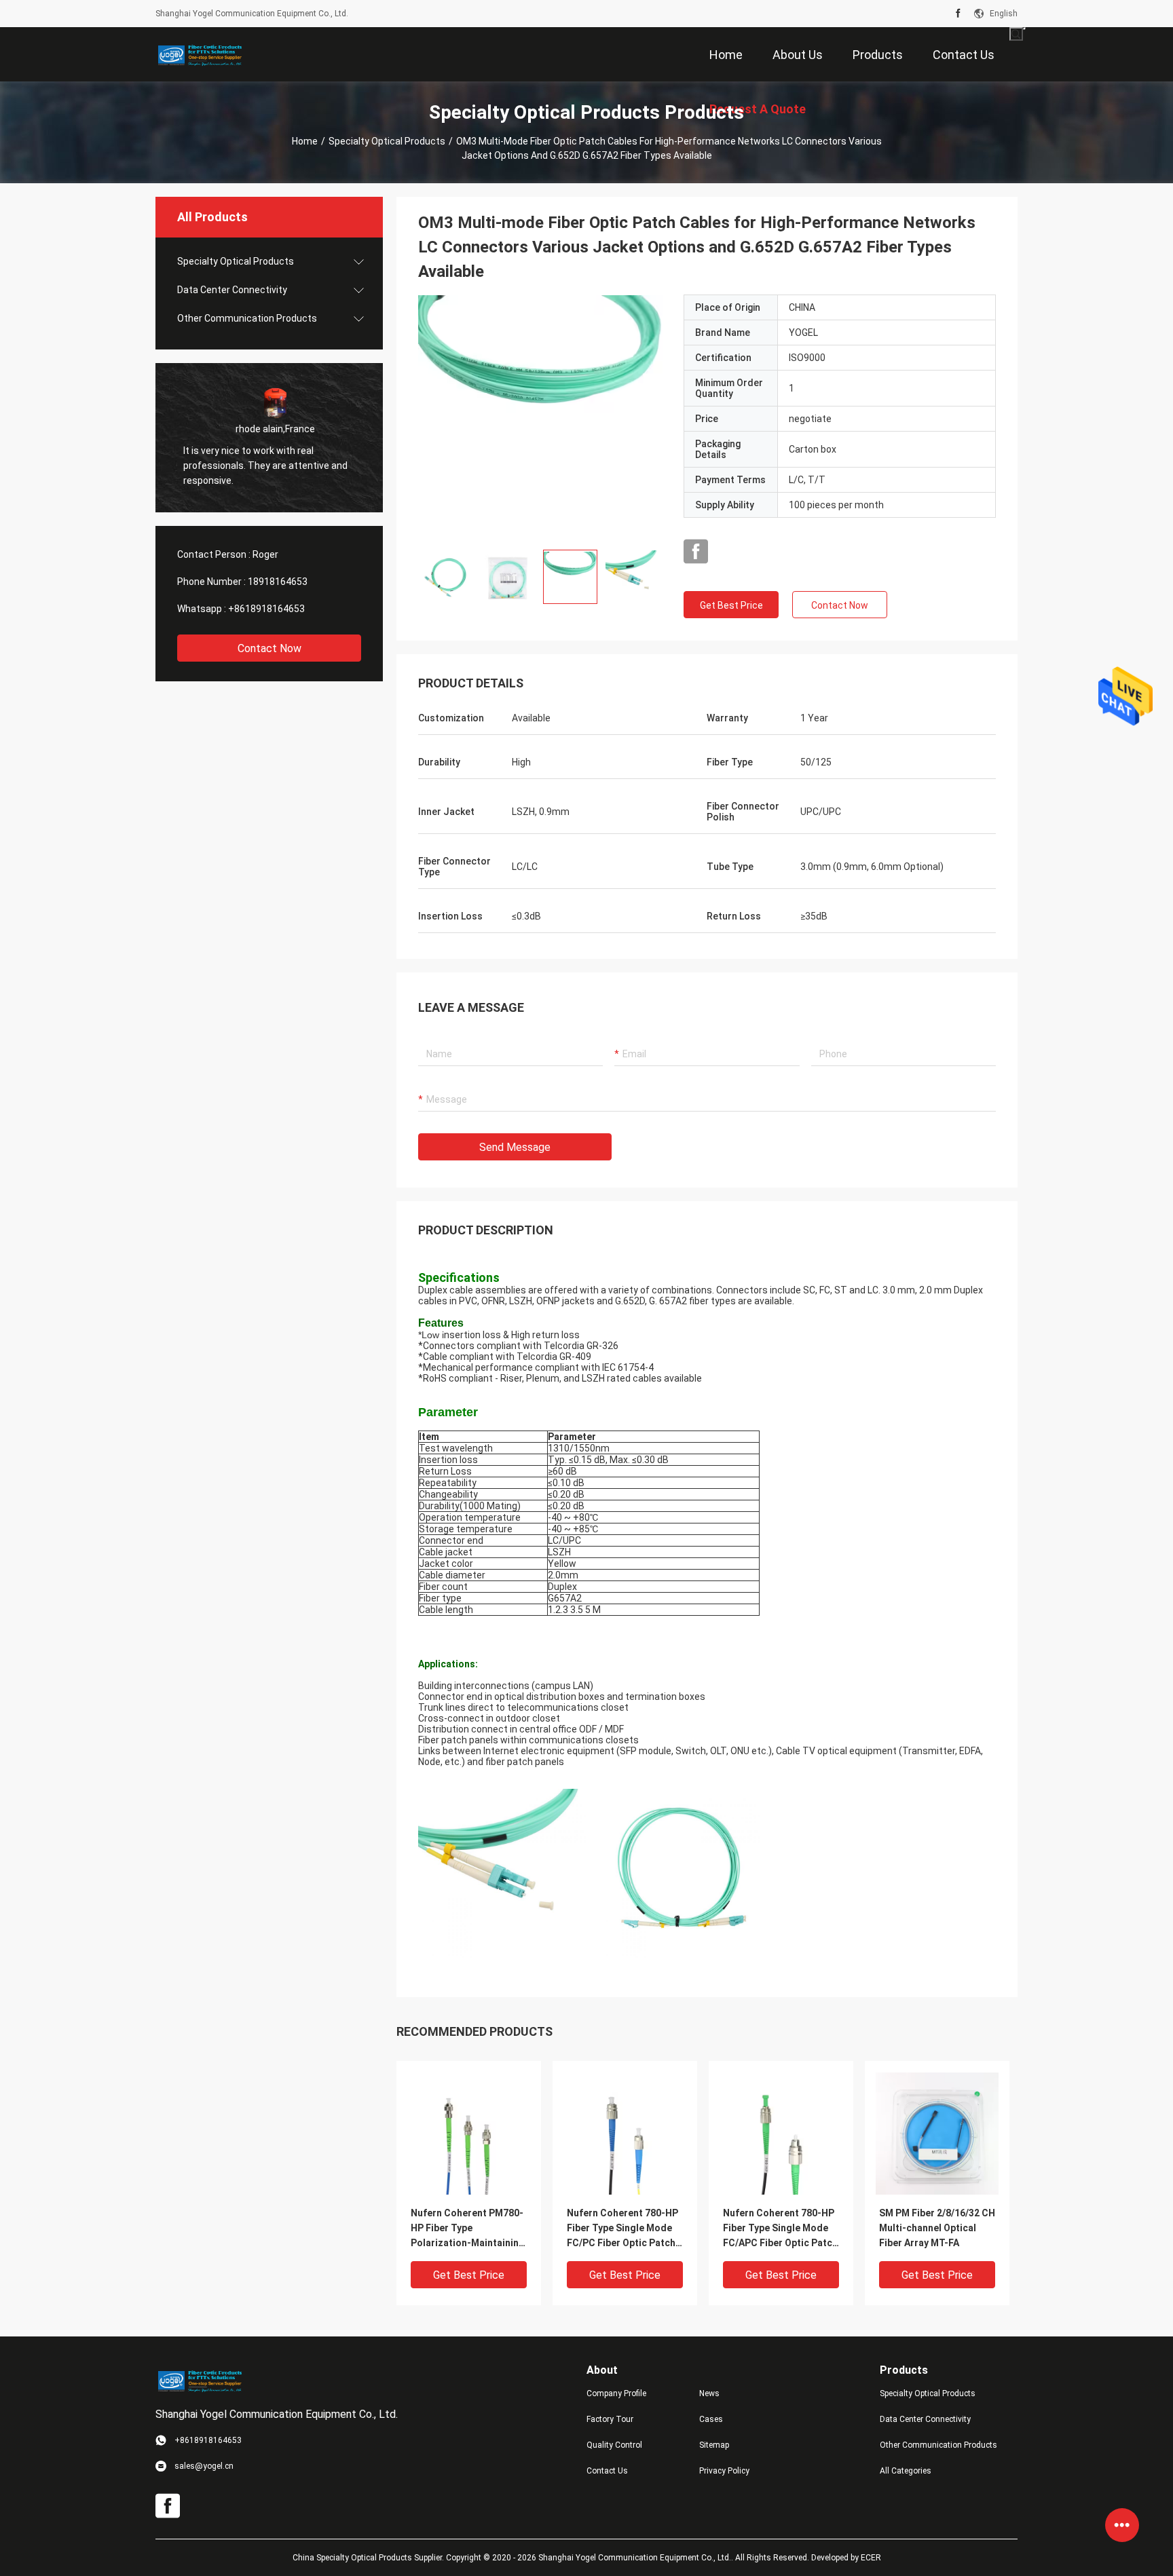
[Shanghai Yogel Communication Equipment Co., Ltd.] (200, 54)
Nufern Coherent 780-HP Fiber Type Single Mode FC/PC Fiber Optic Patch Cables (622, 2229)
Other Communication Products (247, 318)
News (709, 2393)
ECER (871, 2558)
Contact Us (607, 2471)
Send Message (515, 1147)
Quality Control (614, 2445)
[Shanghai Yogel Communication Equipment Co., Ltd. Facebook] (958, 14)
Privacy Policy (724, 2471)
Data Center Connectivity (232, 290)
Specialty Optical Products (387, 141)
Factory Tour (610, 2419)
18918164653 (278, 582)
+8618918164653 (266, 609)
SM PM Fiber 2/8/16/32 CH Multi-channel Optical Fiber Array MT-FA (937, 2228)
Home (305, 141)
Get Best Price (731, 605)
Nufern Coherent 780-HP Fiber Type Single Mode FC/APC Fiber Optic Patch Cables (780, 2229)
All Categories (906, 2471)
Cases (711, 2419)
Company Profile (616, 2393)
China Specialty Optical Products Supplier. (369, 2558)
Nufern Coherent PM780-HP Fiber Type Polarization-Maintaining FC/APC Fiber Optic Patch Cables (468, 2229)
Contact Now (269, 648)
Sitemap (714, 2445)
